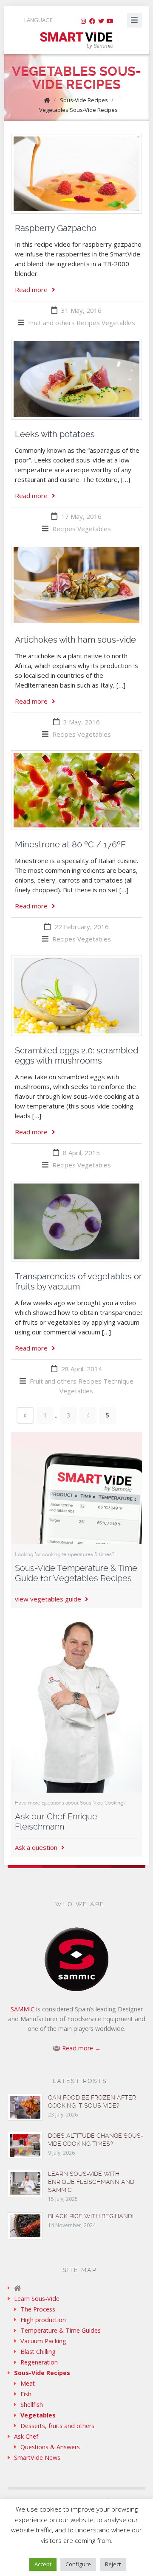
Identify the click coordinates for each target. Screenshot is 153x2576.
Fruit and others (51, 323)
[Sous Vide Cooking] (76, 41)
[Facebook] (92, 21)
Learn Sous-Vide (37, 2299)
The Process (38, 2309)
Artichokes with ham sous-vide (75, 640)
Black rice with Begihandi (91, 2216)
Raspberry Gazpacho (56, 228)
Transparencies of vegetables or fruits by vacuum (78, 1281)
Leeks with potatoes (55, 434)
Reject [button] (113, 2564)
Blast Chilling (38, 2352)
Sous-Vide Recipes (84, 100)
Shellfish (32, 2405)
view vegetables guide (49, 1599)
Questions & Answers (50, 2447)
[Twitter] (101, 21)
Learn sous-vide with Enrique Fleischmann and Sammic (91, 2182)
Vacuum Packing (43, 2341)
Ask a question (37, 1847)
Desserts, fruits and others (57, 2426)
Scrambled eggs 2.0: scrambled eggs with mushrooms (76, 1055)
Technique (118, 1381)
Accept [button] (43, 2564)
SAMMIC (23, 2009)
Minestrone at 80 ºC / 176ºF (70, 844)
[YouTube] (110, 21)
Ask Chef (26, 2436)
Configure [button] (78, 2564)
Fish (26, 2394)
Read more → (81, 2048)
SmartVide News (37, 2458)
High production (43, 2320)
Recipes (88, 323)
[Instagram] (83, 21)
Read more (31, 290)
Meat (28, 2383)
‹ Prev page (25, 1415)
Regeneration (39, 2362)
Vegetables (118, 323)
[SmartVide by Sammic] (76, 2288)
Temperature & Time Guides (61, 2330)
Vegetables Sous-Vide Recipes (78, 110)
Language (38, 20)
